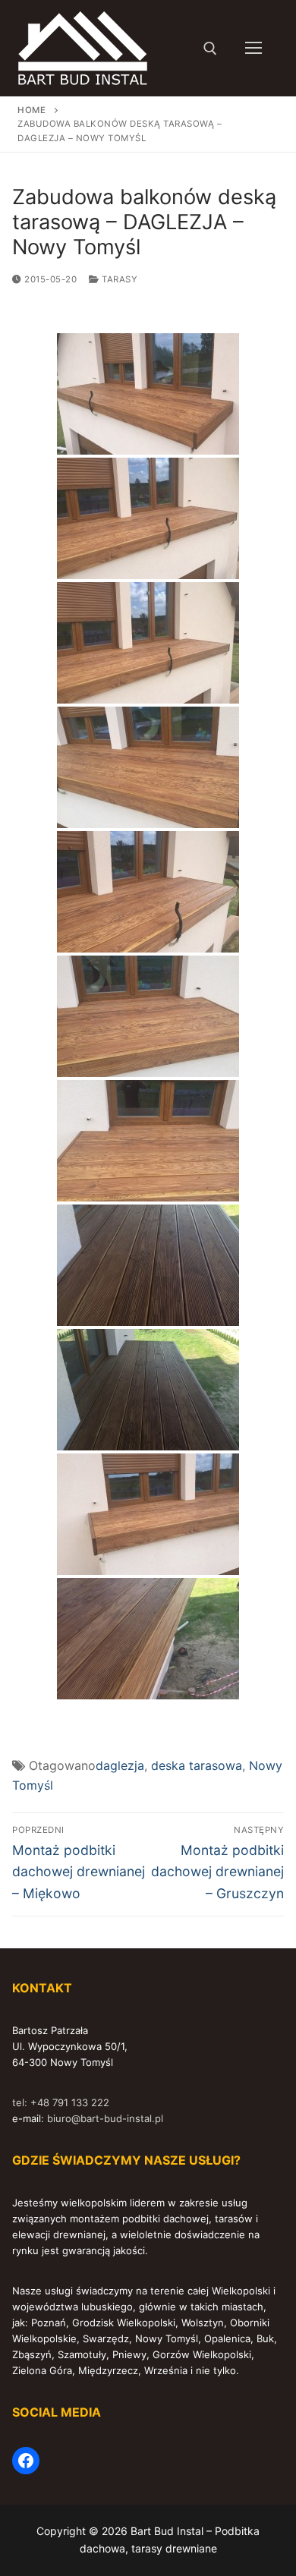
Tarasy (118, 279)
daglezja (120, 1765)
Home (31, 110)
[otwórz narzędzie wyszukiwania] (210, 49)
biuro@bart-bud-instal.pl (105, 2118)
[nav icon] (253, 49)
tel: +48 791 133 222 (61, 2102)
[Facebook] (26, 2461)
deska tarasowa (197, 1765)
